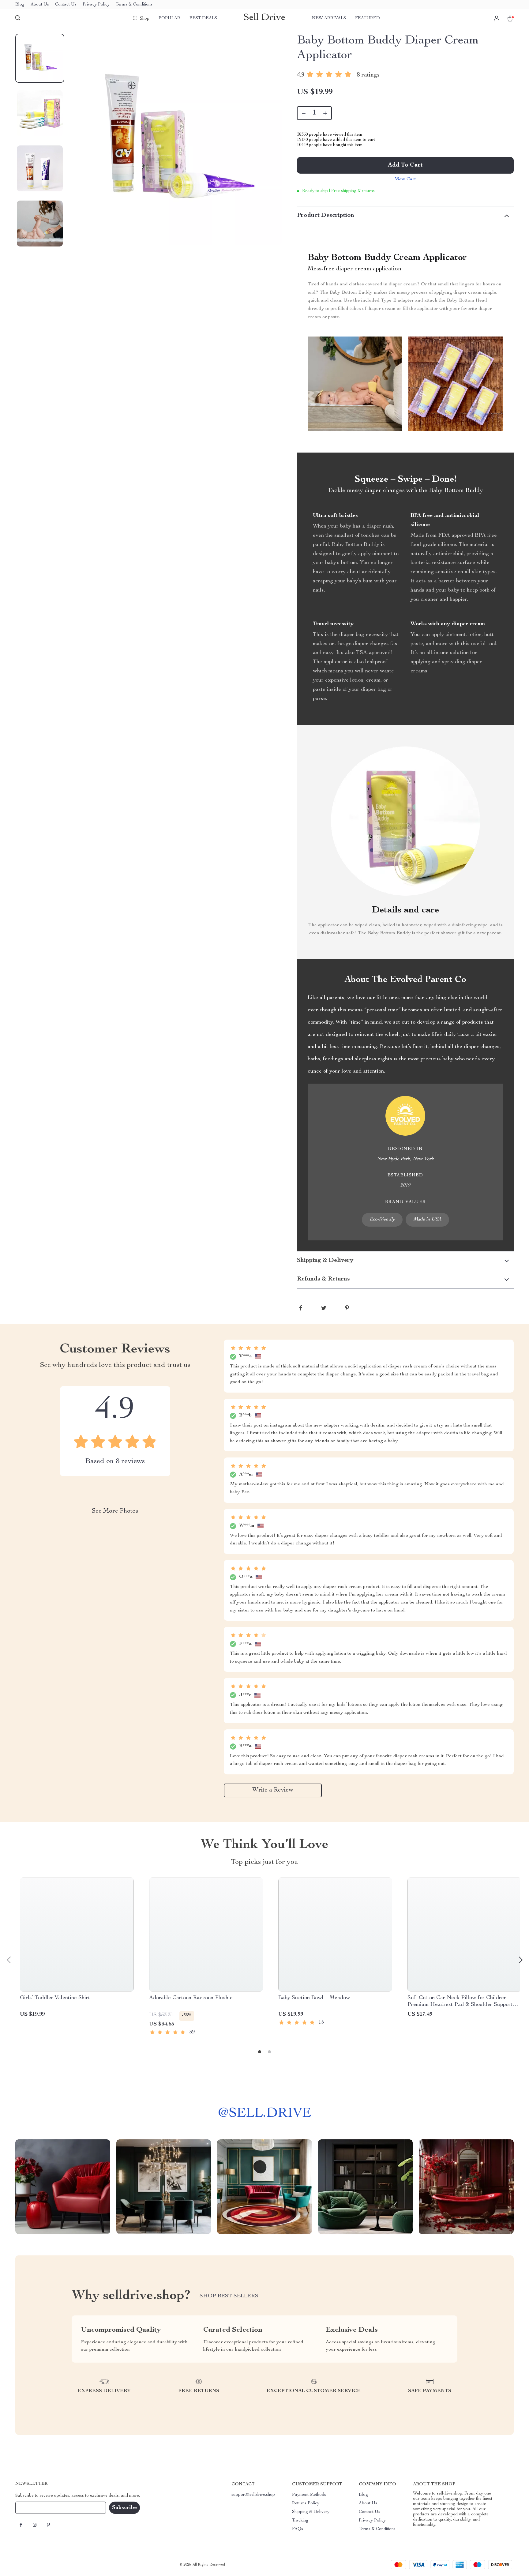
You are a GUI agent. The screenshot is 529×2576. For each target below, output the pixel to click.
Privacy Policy (96, 5)
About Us (40, 5)
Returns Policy (306, 2503)
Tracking (300, 2521)
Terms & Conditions (134, 5)
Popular (169, 18)
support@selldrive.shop (253, 2495)
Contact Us (66, 5)
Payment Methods (309, 2495)
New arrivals (329, 18)
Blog (20, 5)
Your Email (32, 2508)
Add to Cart (405, 165)
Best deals (203, 18)
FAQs (298, 2529)
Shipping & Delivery (311, 2512)
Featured (368, 18)
